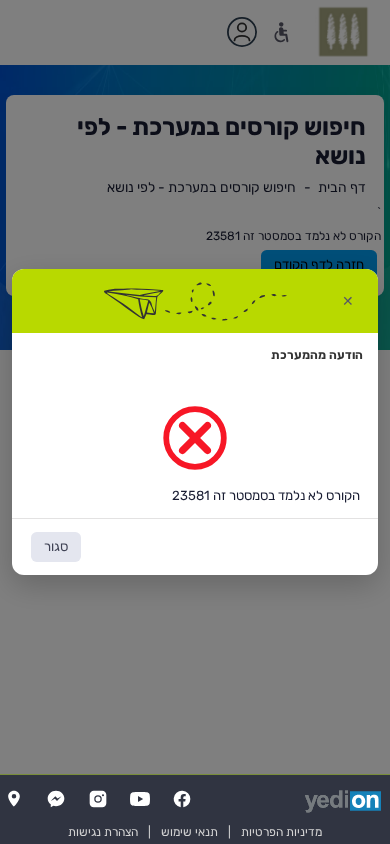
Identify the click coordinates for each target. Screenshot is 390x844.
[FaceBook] (182, 799)
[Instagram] (98, 799)
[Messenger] (56, 799)
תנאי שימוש (189, 832)
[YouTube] (140, 799)
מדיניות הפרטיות (281, 832)
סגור (56, 546)
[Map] (14, 799)
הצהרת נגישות (103, 832)
